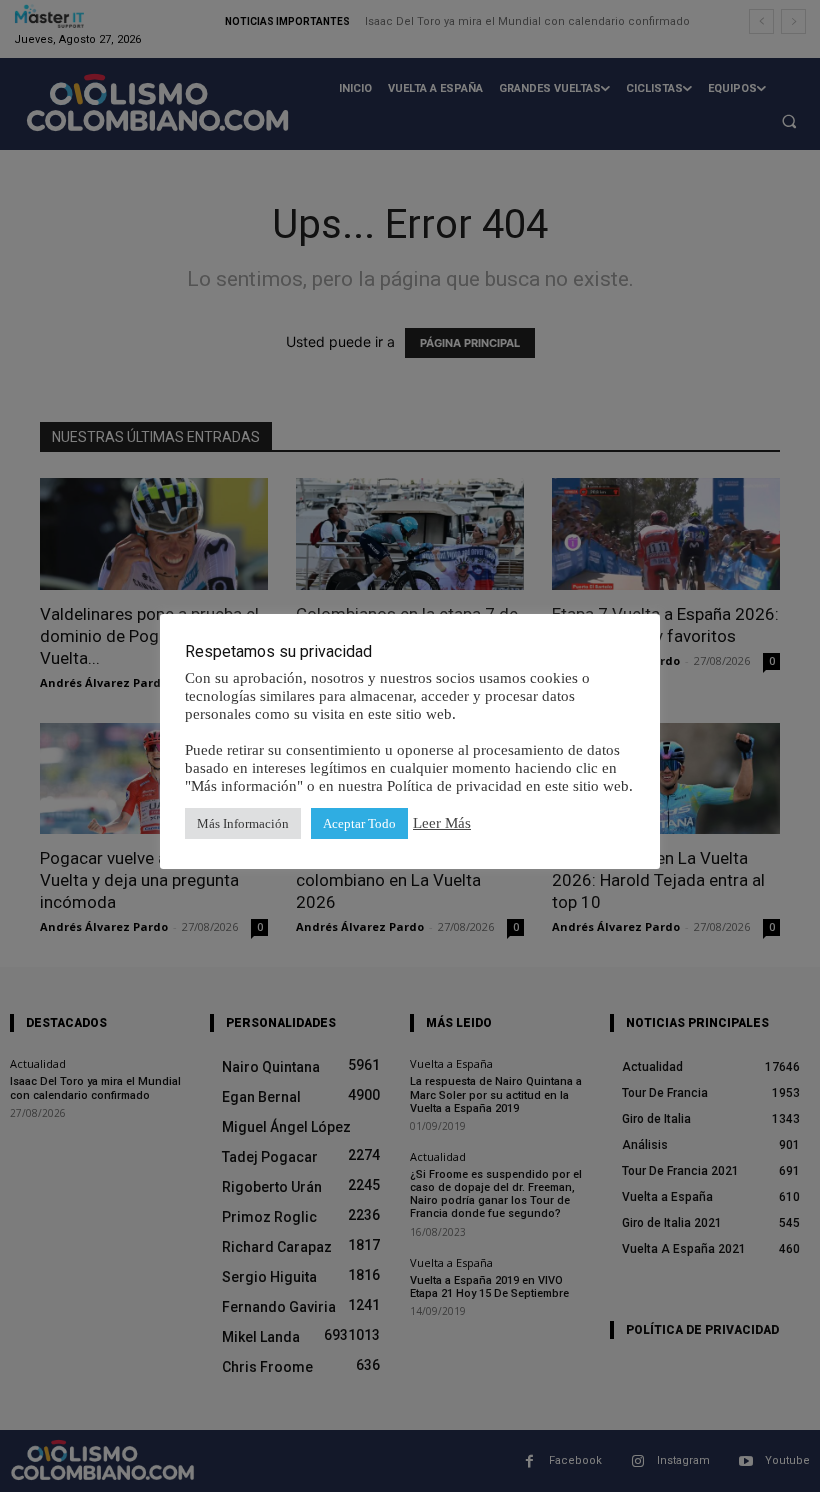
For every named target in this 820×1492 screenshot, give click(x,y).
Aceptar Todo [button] (359, 823)
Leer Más (442, 823)
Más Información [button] (243, 823)
